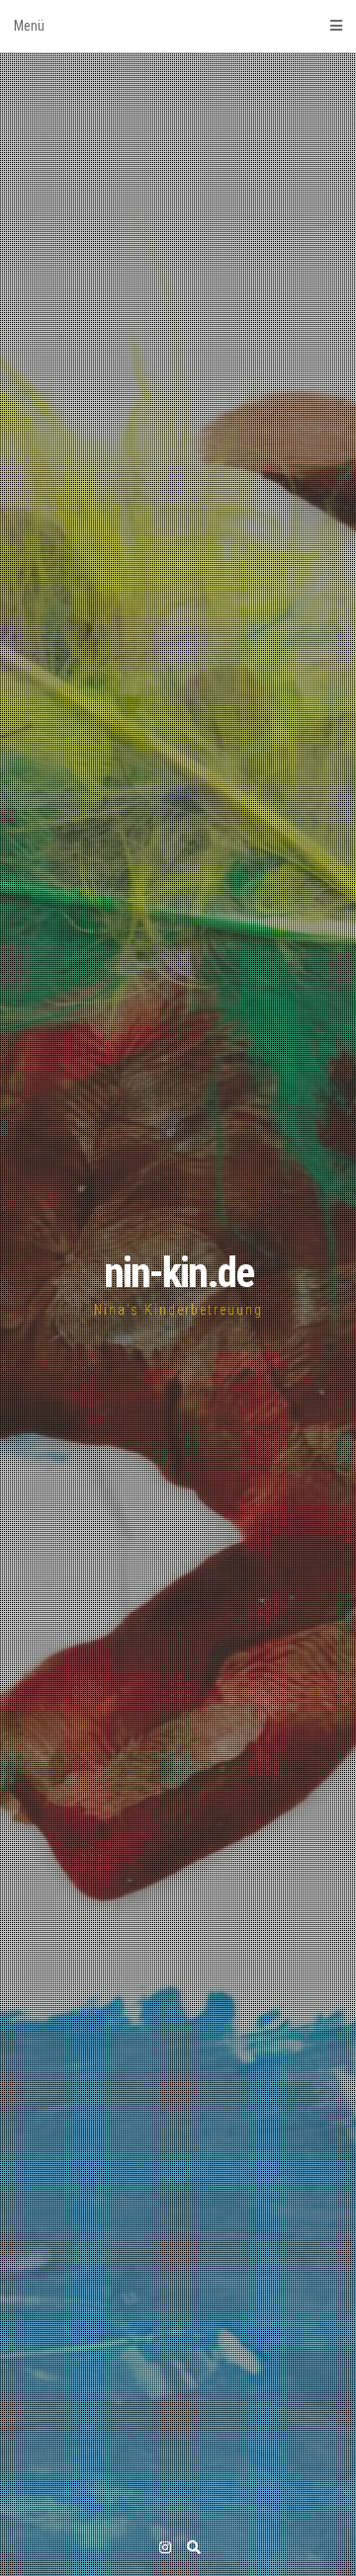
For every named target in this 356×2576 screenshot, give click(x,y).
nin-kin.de (178, 1273)
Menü (29, 26)
